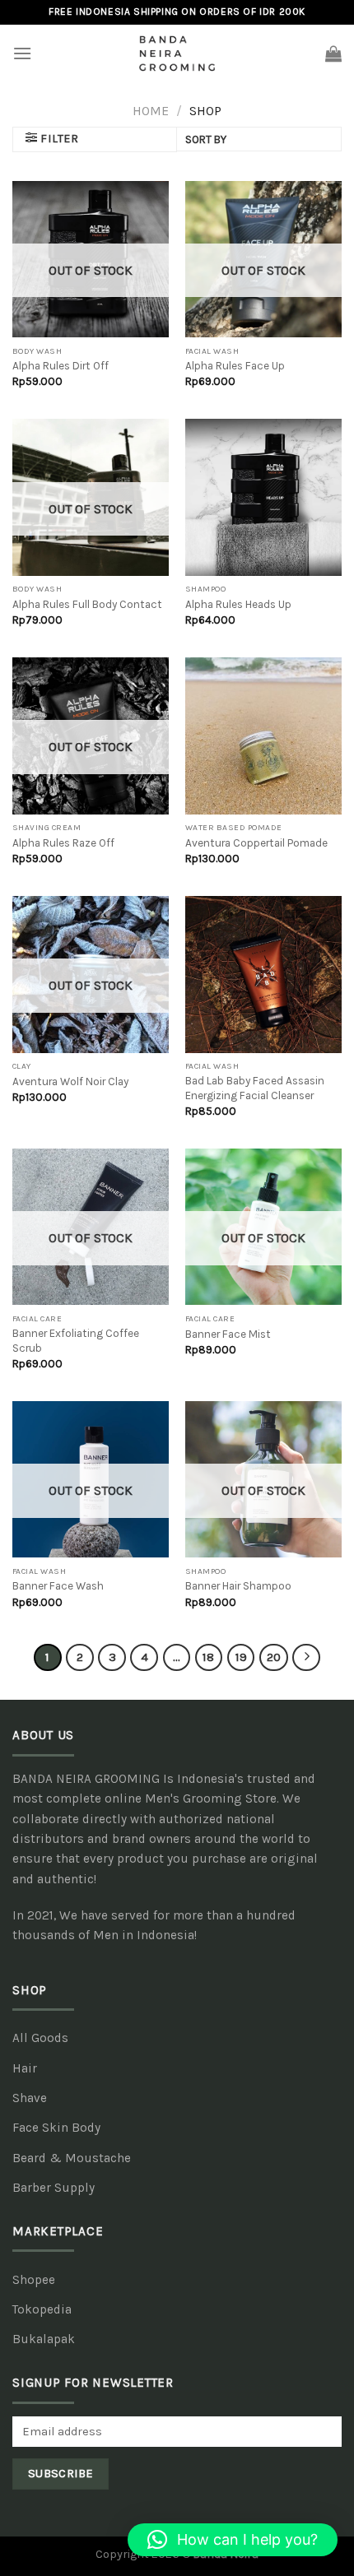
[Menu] (22, 53)
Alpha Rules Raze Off (63, 843)
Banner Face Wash (58, 1586)
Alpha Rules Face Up (235, 366)
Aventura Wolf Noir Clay (70, 1081)
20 (274, 1657)
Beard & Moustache (72, 2158)
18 (208, 1657)
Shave (30, 2098)
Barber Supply (54, 2188)
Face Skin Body (56, 2128)
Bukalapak (44, 2339)
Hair (25, 2068)
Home (151, 111)
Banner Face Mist (228, 1334)
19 (241, 1657)
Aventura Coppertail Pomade (256, 843)
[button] (233, 2540)
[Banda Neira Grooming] (177, 53)
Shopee (34, 2280)
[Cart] (333, 53)
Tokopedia (42, 2309)
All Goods (40, 2038)
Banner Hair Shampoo (238, 1586)
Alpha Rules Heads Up (238, 604)
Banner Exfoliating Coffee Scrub (76, 1341)
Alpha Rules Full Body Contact (87, 604)
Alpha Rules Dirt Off (61, 366)
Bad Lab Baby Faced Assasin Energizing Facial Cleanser (255, 1088)
